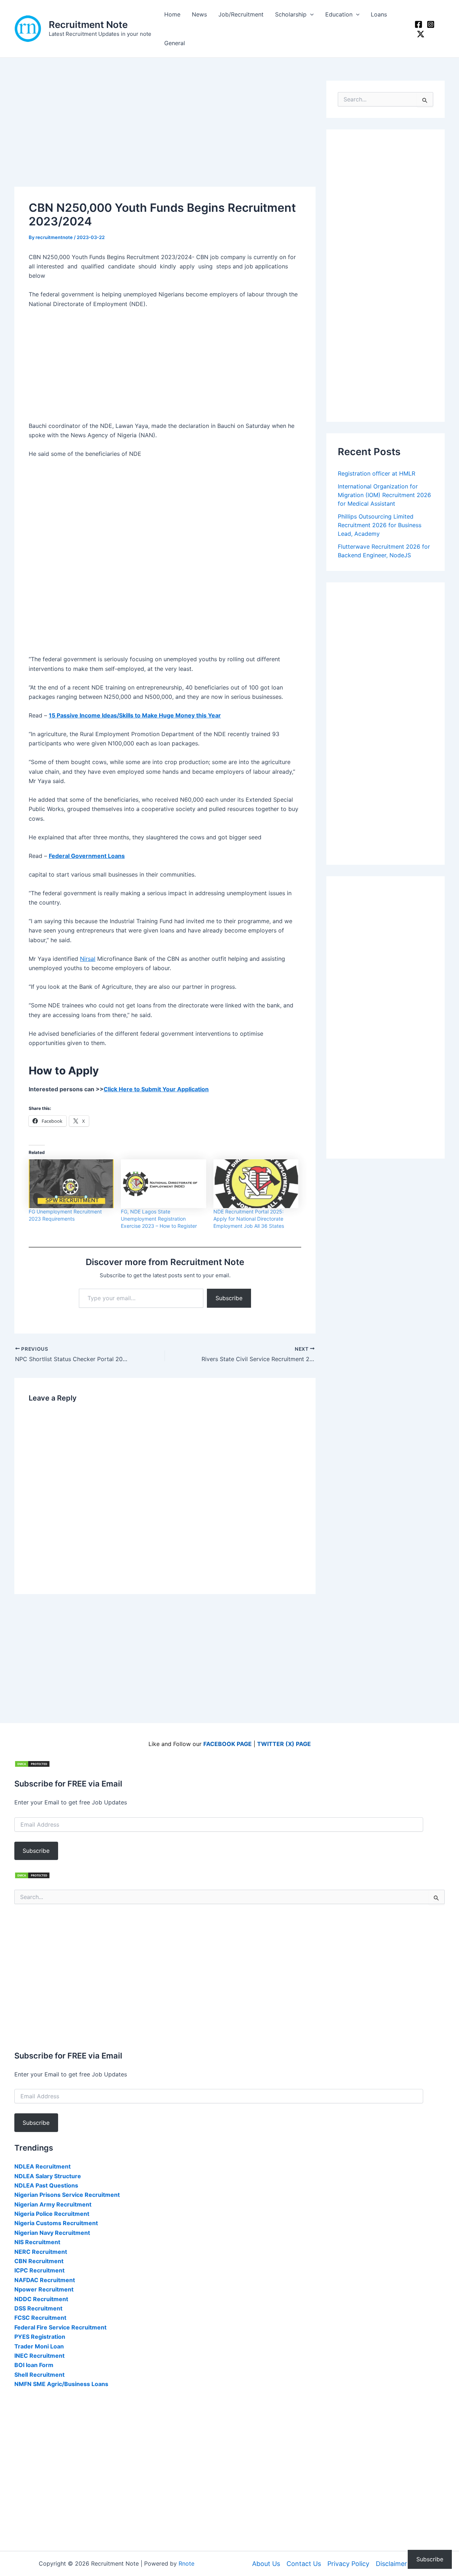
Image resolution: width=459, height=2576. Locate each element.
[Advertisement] (165, 134)
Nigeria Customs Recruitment (56, 2223)
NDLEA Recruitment (42, 2166)
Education (339, 14)
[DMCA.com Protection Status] (32, 1763)
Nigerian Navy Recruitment (52, 2233)
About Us (266, 2564)
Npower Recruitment (44, 2289)
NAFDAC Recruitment (45, 2280)
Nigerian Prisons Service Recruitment (67, 2195)
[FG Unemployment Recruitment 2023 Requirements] (71, 1184)
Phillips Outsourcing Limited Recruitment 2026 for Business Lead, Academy (380, 525)
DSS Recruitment (38, 2308)
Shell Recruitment (39, 2375)
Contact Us (304, 2564)
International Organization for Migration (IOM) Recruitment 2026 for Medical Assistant (384, 495)
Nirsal (88, 959)
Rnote (186, 2563)
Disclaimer (391, 2564)
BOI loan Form (34, 2365)
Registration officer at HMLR (377, 473)
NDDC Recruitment (41, 2299)
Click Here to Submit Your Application (156, 1089)
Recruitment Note (88, 25)
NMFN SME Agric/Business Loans (61, 2384)
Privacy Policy (348, 2564)
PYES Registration (40, 2337)
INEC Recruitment (39, 2356)
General (175, 43)
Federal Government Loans (87, 856)
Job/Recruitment (241, 14)
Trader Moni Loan (39, 2346)
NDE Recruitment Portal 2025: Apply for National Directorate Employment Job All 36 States (249, 1219)
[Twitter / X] (421, 34)
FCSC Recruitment (40, 2318)
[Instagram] (431, 24)
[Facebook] (418, 24)
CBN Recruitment (39, 2261)
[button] (310, 14)
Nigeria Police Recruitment (52, 2214)
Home (172, 14)
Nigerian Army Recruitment (53, 2204)
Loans (379, 14)
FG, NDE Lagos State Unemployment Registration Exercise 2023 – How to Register (159, 1219)
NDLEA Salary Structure (48, 2176)
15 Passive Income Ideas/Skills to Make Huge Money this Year (135, 715)
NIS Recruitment (37, 2242)
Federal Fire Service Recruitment (60, 2327)
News (199, 14)
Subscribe (229, 1298)
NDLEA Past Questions (46, 2185)
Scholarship (291, 14)
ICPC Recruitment (39, 2270)
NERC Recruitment (41, 2252)
